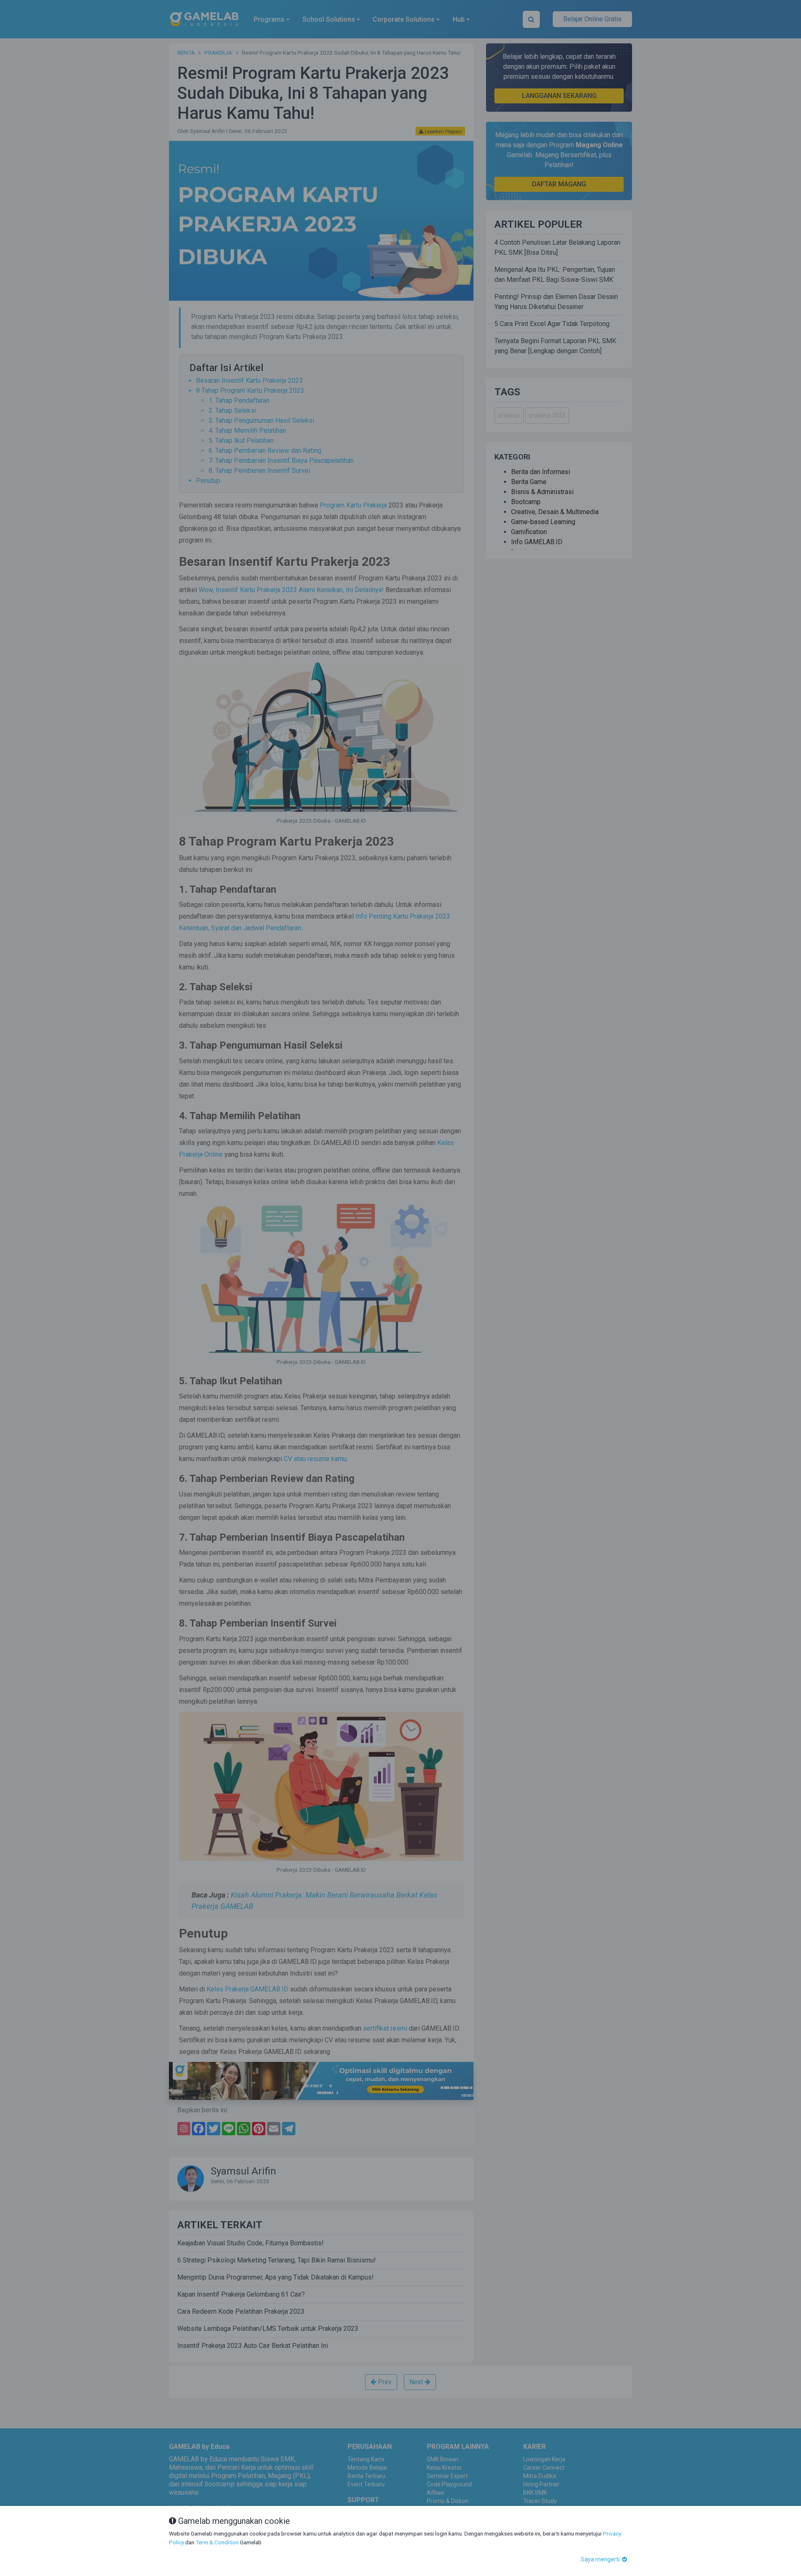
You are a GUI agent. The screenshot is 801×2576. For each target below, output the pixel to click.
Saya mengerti (601, 2559)
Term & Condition (217, 2542)
